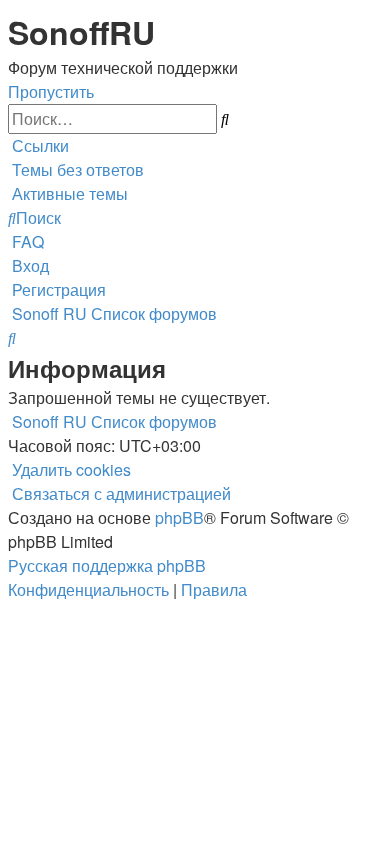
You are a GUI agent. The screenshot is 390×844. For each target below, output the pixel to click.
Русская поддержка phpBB (107, 565)
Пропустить (51, 91)
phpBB (179, 517)
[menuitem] (76, 169)
